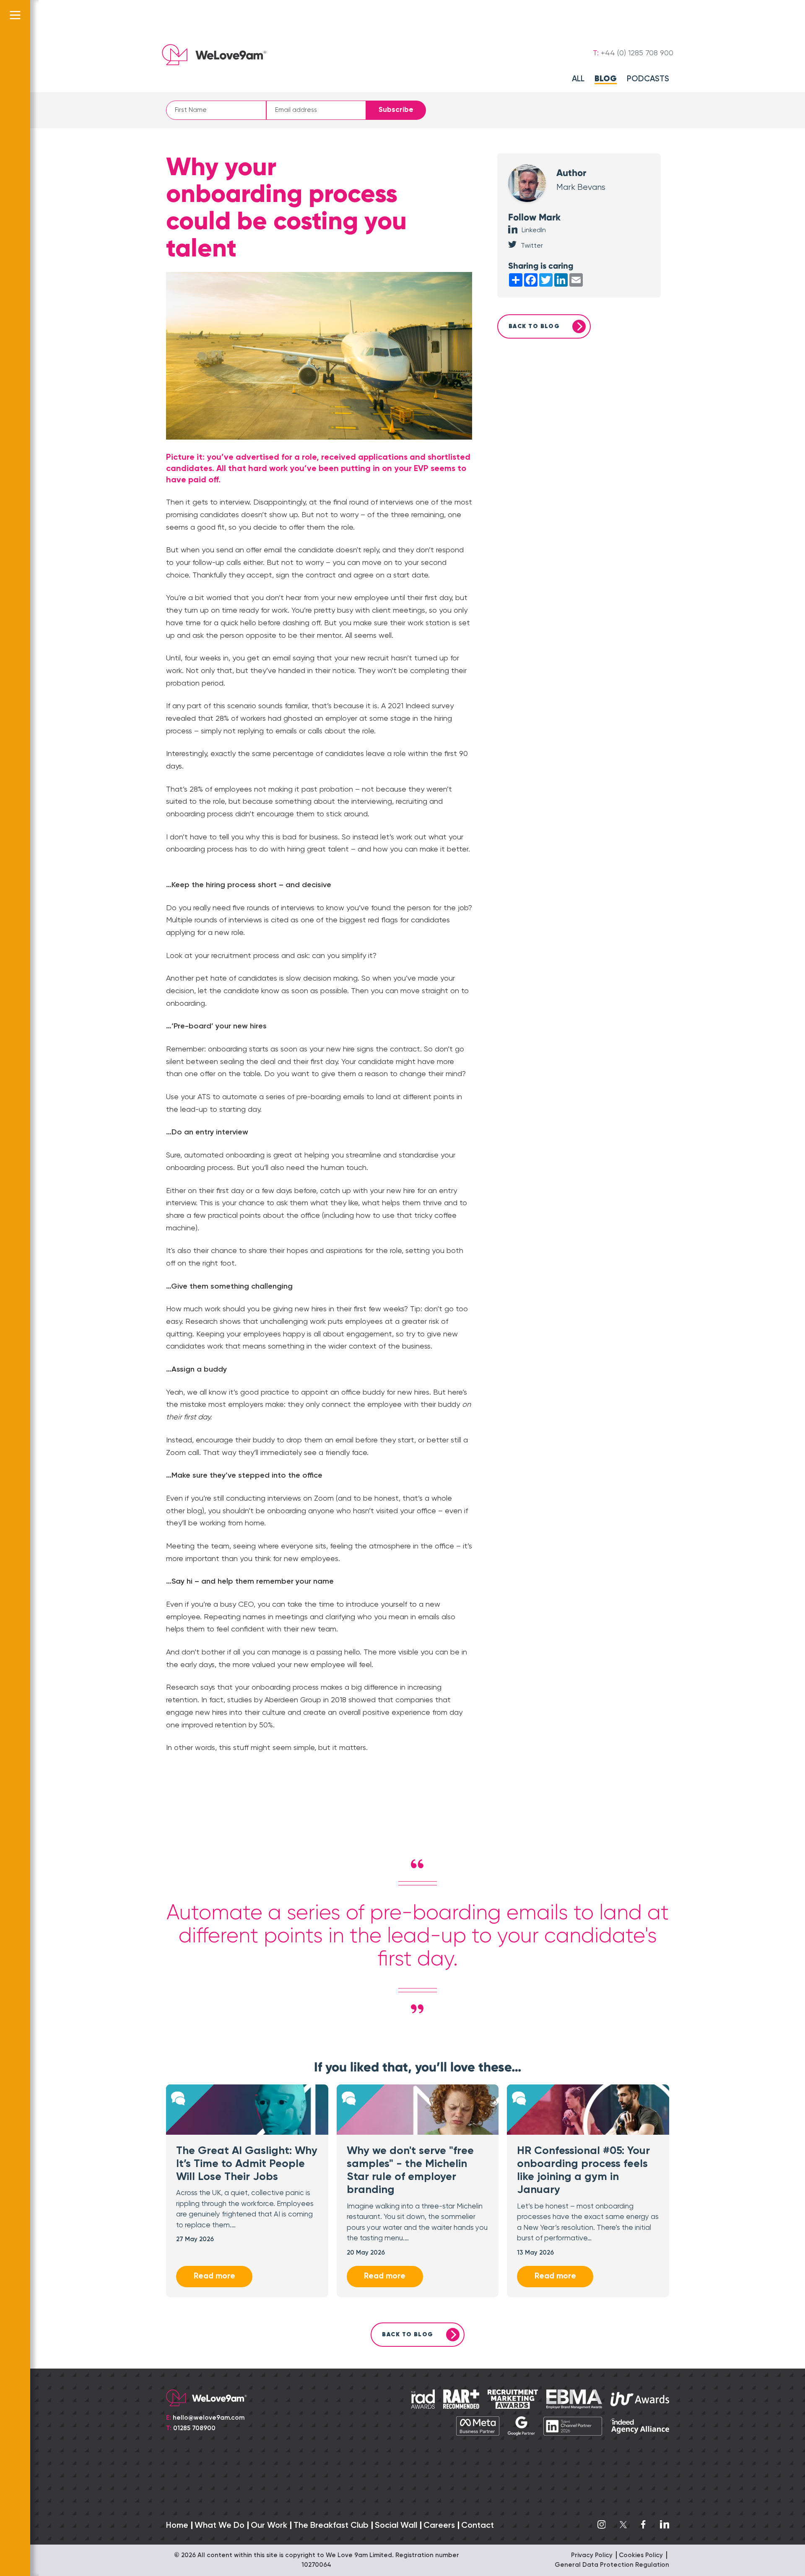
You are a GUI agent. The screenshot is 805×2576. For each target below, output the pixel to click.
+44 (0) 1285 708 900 (637, 53)
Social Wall (396, 2526)
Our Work (269, 2526)
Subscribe (396, 110)
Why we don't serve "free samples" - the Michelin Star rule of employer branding (410, 2171)
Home (177, 2526)
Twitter (532, 246)
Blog (606, 79)
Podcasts (648, 79)
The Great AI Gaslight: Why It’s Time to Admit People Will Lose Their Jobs (247, 2164)
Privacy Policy (592, 2555)
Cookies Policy (641, 2555)
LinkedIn (534, 230)
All (578, 79)
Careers (439, 2526)
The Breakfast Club (331, 2526)
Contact (478, 2526)
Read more (214, 2276)
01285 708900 (194, 2428)
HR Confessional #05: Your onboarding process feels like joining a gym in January (583, 2171)
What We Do (219, 2526)
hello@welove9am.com (209, 2418)
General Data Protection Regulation (612, 2565)
